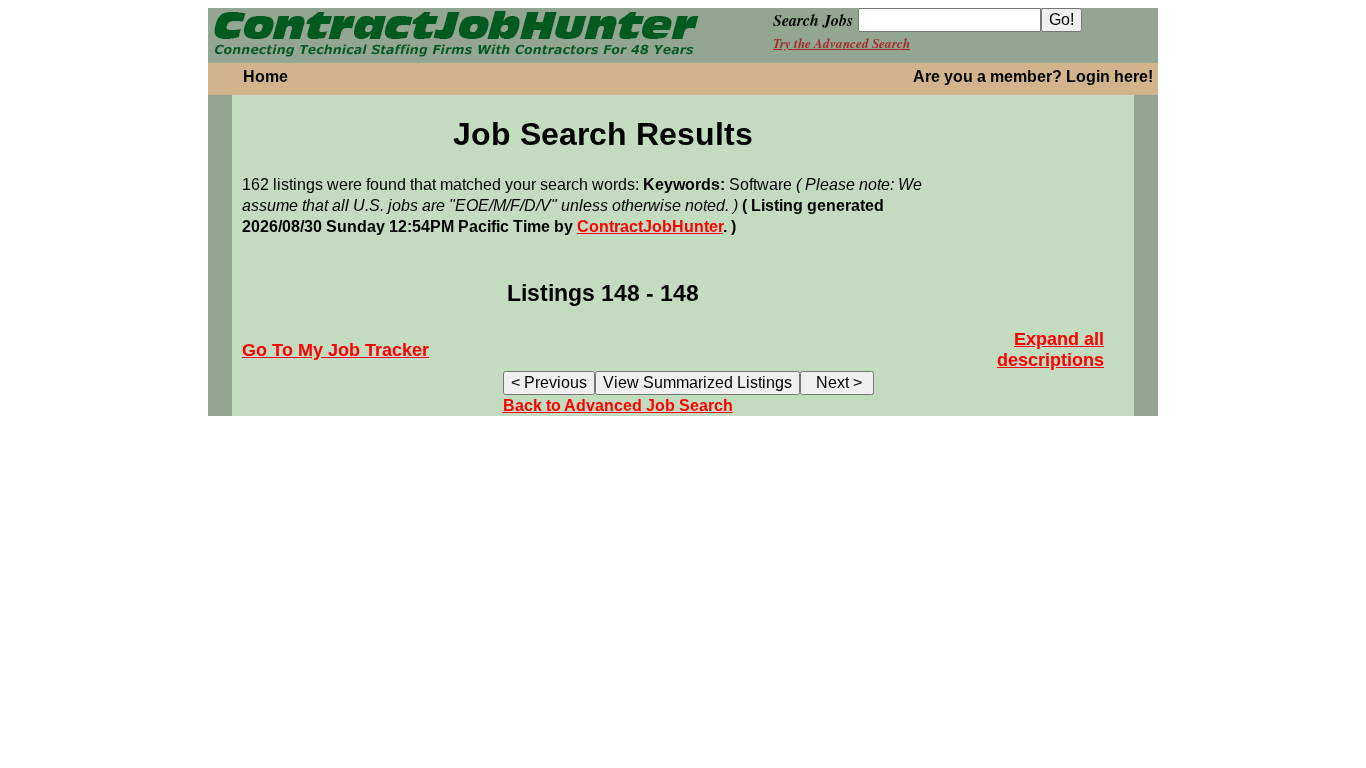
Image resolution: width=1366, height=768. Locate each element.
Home (265, 76)
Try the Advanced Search (841, 43)
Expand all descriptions (1050, 349)
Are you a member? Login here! (1033, 76)
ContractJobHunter (650, 226)
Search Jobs (813, 20)
